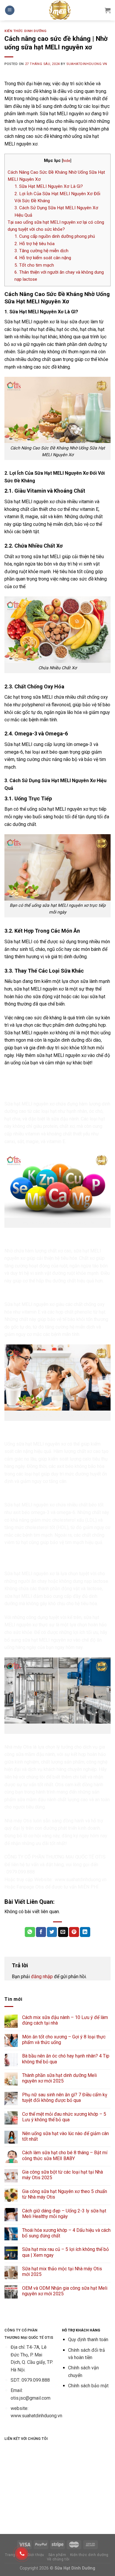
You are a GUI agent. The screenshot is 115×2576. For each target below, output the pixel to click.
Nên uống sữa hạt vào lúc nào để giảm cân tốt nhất (65, 2136)
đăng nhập (42, 1977)
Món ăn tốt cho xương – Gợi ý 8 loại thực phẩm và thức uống (64, 2040)
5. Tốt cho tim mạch (34, 265)
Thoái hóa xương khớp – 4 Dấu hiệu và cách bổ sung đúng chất (66, 2233)
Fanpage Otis (30, 1887)
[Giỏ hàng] (108, 10)
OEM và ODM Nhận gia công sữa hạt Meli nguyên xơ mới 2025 (65, 2291)
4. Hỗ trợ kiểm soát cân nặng (43, 258)
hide (66, 160)
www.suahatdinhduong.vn (81, 1880)
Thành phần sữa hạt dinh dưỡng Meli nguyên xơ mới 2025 (59, 2078)
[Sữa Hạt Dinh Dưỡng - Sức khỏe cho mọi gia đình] (60, 10)
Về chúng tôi (58, 2559)
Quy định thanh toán (88, 2340)
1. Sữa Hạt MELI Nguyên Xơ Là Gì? (49, 186)
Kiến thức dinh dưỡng (25, 31)
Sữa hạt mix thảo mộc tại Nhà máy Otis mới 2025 (62, 2271)
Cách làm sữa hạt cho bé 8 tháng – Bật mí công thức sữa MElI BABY (65, 2155)
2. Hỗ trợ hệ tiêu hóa (34, 244)
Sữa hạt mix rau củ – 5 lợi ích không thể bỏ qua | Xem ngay (65, 2252)
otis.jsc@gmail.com (31, 2398)
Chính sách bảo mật (88, 2386)
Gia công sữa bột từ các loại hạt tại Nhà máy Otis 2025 (63, 2175)
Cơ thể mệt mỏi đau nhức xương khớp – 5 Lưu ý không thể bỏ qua (64, 2117)
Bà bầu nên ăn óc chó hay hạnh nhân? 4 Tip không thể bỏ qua (66, 2059)
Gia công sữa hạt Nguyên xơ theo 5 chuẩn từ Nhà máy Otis (65, 2194)
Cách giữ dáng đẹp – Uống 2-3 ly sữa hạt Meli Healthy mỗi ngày (64, 2214)
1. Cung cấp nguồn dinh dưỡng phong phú (55, 236)
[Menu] (10, 10)
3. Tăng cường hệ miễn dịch (41, 251)
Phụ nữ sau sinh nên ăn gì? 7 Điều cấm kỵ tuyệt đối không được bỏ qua (65, 2097)
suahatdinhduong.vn (87, 64)
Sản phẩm (57, 2555)
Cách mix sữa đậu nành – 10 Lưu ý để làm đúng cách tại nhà (65, 2020)
